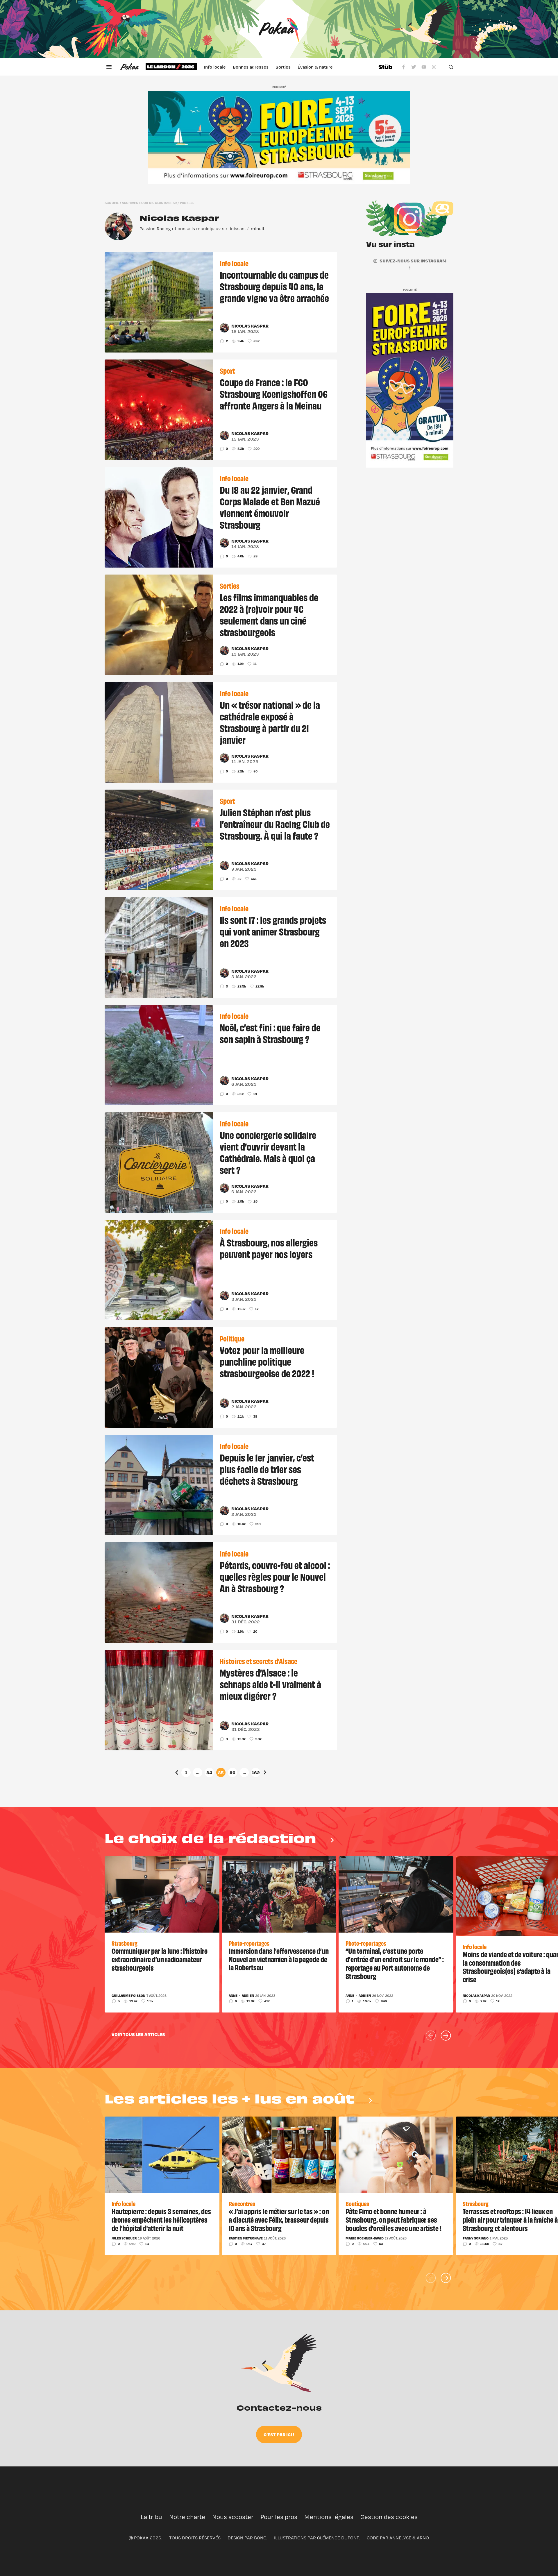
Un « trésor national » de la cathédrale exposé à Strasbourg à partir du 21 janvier (270, 722)
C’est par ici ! (279, 2434)
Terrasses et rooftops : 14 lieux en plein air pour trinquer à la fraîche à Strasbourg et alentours (510, 2219)
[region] (258, 67)
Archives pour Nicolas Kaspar (149, 203)
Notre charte (187, 2517)
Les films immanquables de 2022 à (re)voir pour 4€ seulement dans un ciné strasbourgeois (269, 614)
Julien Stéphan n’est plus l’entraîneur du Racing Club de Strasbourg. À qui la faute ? (275, 824)
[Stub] (385, 67)
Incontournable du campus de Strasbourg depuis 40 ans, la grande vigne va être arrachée (274, 286)
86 (233, 1772)
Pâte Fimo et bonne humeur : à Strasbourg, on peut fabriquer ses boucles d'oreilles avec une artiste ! (394, 2219)
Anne (233, 1996)
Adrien (248, 1996)
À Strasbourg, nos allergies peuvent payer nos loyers (269, 1248)
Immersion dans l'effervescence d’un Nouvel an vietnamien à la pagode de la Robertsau (279, 1959)
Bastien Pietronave (246, 2238)
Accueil (112, 203)
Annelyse (400, 2538)
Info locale (215, 67)
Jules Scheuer (124, 2238)
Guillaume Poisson (128, 1996)
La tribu (151, 2517)
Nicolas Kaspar (179, 218)
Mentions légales (329, 2517)
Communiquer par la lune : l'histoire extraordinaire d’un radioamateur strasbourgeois (160, 1959)
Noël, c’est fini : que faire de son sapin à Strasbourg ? (270, 1033)
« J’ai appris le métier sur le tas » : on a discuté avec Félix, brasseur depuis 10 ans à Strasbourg (279, 2219)
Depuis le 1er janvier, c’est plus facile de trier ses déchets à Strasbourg (267, 1469)
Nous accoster (233, 2517)
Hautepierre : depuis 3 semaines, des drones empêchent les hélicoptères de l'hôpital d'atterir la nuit (161, 2219)
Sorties (283, 67)
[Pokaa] (279, 29)
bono (260, 2538)
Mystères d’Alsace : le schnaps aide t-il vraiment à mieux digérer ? (270, 1684)
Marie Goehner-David (365, 2238)
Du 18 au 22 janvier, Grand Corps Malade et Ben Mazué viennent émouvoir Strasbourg (270, 507)
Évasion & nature (315, 67)
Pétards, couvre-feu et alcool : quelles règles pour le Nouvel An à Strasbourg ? (275, 1576)
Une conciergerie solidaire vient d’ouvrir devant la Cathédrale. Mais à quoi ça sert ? (268, 1152)
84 (209, 1772)
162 (256, 1772)
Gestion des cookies (389, 2517)
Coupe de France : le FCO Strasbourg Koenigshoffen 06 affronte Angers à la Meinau (274, 393)
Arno (423, 2538)
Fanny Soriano (476, 2238)
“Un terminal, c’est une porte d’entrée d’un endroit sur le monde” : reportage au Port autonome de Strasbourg (395, 1963)
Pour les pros (279, 2517)
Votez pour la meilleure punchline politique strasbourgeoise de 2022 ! (267, 1361)
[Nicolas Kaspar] (119, 226)
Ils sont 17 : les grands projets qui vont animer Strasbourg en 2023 (273, 931)
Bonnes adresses (251, 67)
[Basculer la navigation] (109, 67)
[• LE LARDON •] (171, 67)
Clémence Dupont (338, 2538)
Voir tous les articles (138, 2034)
